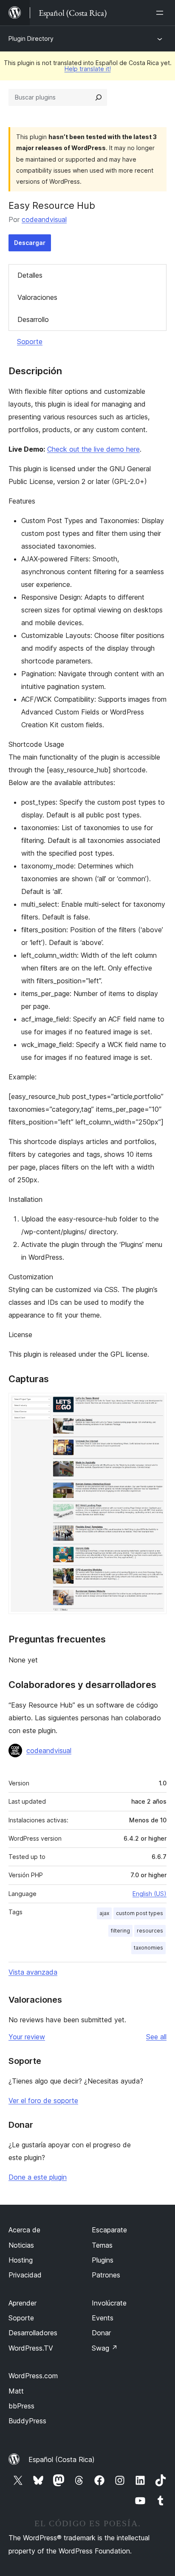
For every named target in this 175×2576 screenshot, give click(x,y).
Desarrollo (33, 319)
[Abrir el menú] (161, 13)
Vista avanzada (33, 1972)
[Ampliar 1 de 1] (155, 1404)
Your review (27, 2037)
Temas (102, 2245)
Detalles (30, 275)
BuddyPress (27, 2421)
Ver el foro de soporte (43, 2101)
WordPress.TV (31, 2348)
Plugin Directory (31, 38)
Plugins (103, 2260)
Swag (105, 2348)
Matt (16, 2391)
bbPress (21, 2406)
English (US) (150, 1894)
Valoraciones (37, 297)
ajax (104, 1913)
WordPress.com (33, 2376)
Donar (101, 2333)
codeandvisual (44, 219)
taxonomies (148, 1948)
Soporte (30, 342)
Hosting (21, 2260)
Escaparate (109, 2230)
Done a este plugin (38, 2177)
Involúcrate (109, 2303)
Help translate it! (88, 69)
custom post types (140, 1913)
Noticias (21, 2245)
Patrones (106, 2275)
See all (156, 2037)
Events (103, 2318)
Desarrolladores (33, 2333)
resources (150, 1931)
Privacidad (25, 2275)
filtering (120, 1931)
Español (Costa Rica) (62, 2459)
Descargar (30, 243)
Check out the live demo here (93, 449)
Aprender (23, 2303)
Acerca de (24, 2230)
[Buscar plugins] (99, 97)
